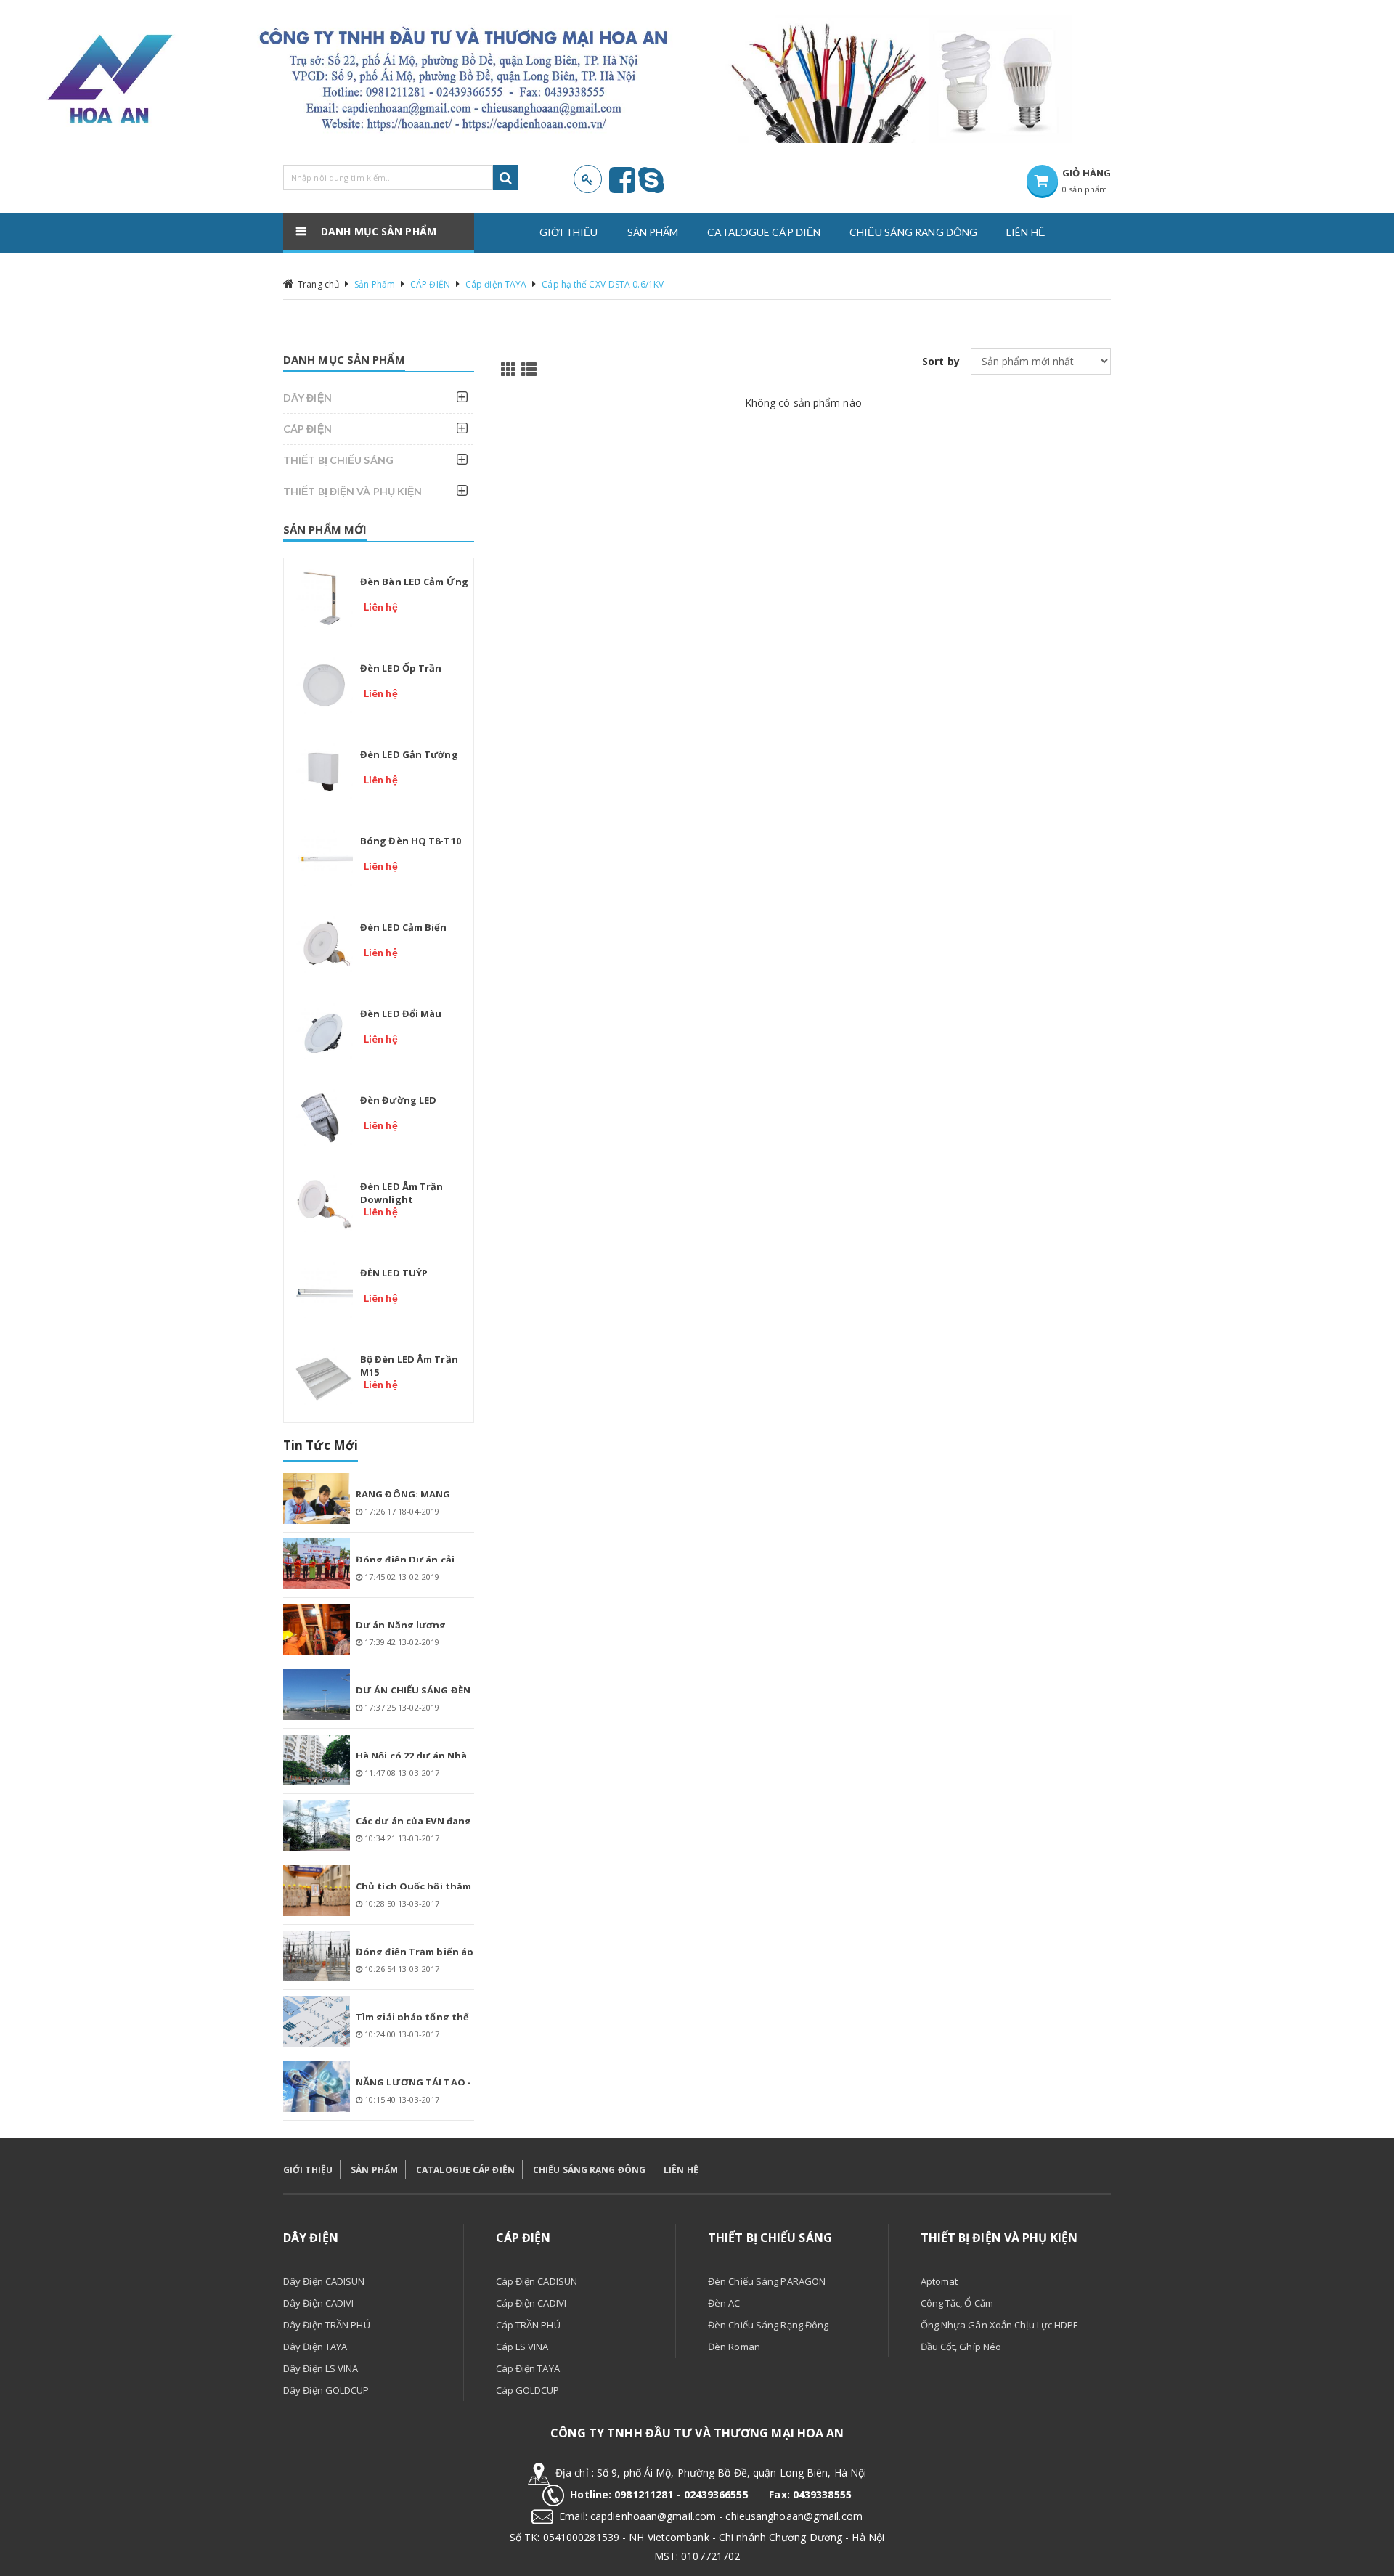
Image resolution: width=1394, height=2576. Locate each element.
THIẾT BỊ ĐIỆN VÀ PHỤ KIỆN (353, 491)
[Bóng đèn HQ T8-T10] (324, 857)
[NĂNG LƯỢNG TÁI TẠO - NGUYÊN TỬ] (317, 2087)
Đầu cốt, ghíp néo (961, 2347)
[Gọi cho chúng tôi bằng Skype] (651, 187)
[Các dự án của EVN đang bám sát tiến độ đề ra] (317, 1825)
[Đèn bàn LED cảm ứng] (324, 598)
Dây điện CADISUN (324, 2281)
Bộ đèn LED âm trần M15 (409, 1366)
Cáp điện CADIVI (531, 2303)
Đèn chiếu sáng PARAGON (767, 2281)
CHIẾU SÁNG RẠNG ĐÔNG (589, 2170)
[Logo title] (536, 79)
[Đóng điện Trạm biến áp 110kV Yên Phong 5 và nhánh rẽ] (317, 1956)
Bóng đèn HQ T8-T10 (411, 841)
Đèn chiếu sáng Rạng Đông (768, 2325)
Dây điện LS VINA (321, 2368)
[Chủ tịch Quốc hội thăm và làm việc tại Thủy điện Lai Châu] (317, 1891)
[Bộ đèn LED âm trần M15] (324, 1376)
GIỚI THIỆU (308, 2170)
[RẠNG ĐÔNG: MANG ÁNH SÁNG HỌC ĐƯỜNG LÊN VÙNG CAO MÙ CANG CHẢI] (317, 1499)
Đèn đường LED (398, 1100)
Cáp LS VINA (522, 2347)
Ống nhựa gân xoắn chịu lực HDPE (1000, 2325)
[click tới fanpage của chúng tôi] (622, 187)
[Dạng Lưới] (506, 368)
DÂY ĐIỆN (307, 398)
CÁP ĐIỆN (430, 284)
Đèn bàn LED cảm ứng (414, 582)
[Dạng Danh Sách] (526, 368)
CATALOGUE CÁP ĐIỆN (465, 2170)
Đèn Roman (734, 2347)
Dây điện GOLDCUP (326, 2390)
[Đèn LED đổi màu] (324, 1030)
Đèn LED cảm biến (404, 927)
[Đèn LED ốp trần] (324, 685)
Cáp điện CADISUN (537, 2281)
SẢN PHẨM (374, 2170)
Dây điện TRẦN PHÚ (327, 2325)
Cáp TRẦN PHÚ (528, 2325)
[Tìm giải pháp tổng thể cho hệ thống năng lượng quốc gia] (317, 2021)
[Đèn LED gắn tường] (324, 771)
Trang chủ (318, 284)
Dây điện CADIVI (319, 2303)
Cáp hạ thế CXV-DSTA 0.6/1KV (603, 284)
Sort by (941, 361)
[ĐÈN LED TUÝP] (324, 1289)
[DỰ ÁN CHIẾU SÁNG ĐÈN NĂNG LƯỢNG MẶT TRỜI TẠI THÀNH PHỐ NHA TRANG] (317, 1695)
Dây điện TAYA (315, 2347)
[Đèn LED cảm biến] (324, 944)
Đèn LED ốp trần (401, 668)
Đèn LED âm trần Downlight (402, 1193)
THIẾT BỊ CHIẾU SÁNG (338, 460)
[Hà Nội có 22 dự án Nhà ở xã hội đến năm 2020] (317, 1760)
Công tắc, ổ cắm (957, 2303)
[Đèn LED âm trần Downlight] (324, 1203)
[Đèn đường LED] (324, 1117)
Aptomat (939, 2281)
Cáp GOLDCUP (528, 2390)
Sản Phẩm (375, 284)
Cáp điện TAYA (496, 284)
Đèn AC (724, 2303)
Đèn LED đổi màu (401, 1014)
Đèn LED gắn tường (409, 754)
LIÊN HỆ (681, 2170)
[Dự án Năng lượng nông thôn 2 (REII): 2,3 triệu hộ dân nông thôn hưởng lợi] (317, 1629)
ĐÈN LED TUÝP (394, 1273)
